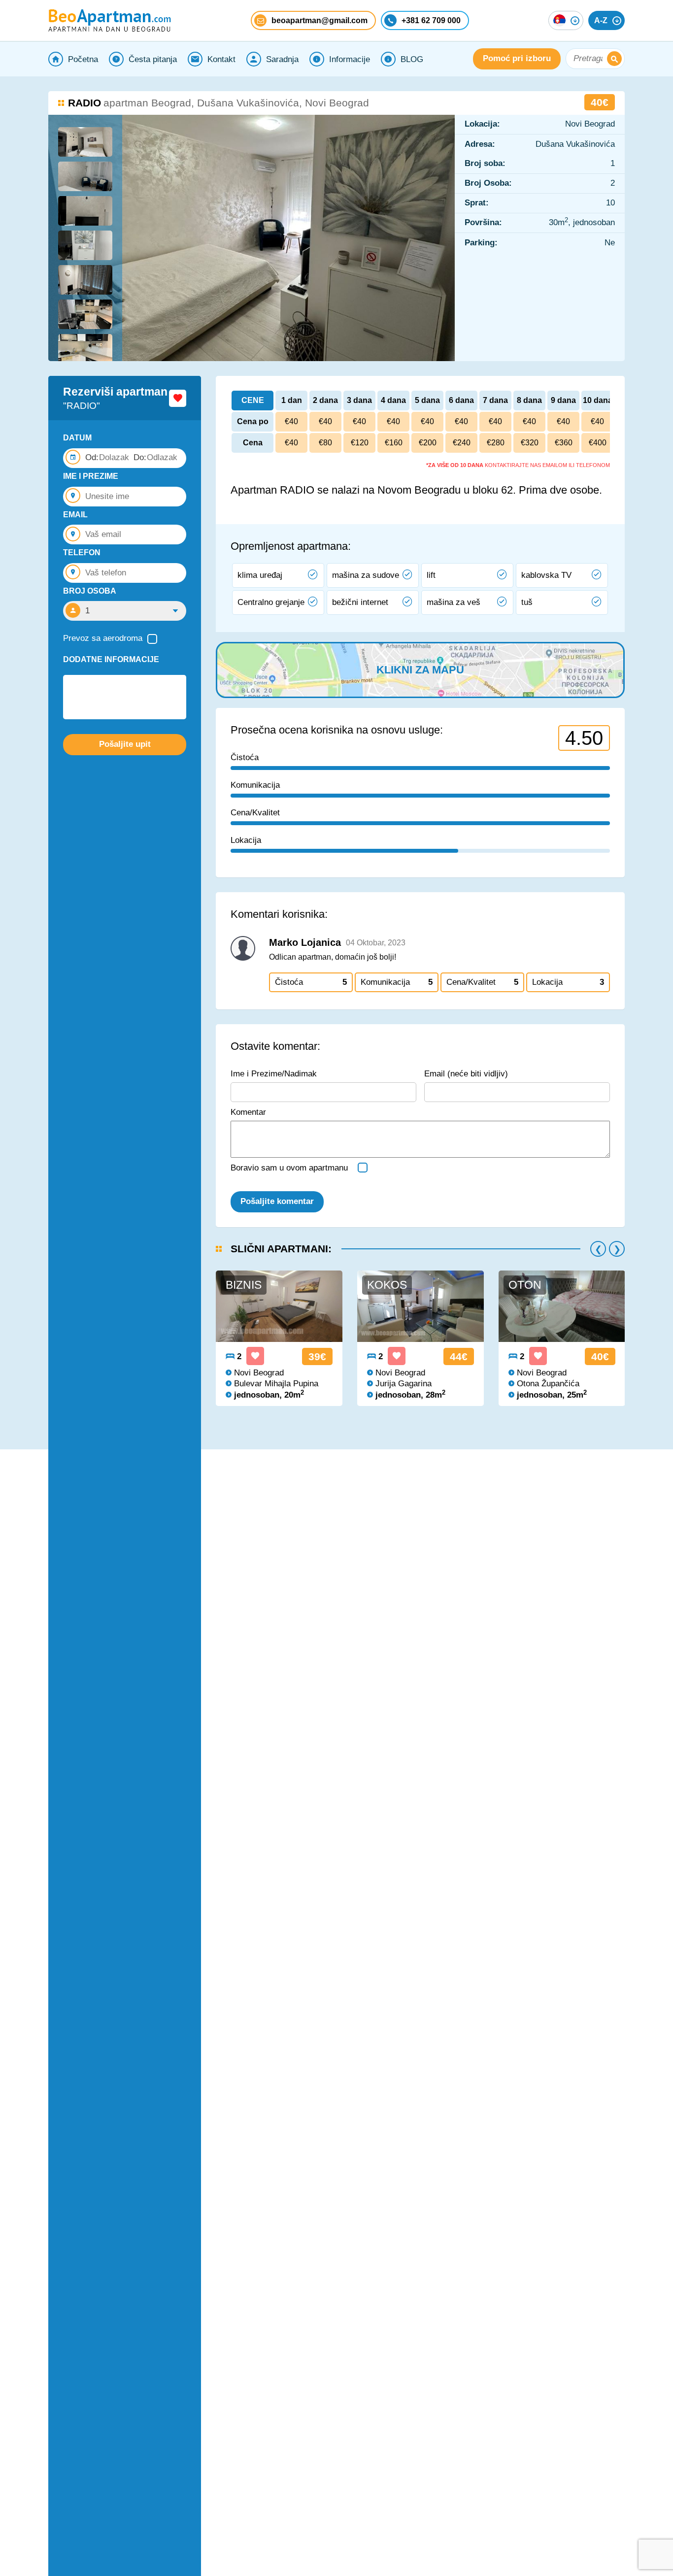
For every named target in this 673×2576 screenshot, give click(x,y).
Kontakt (221, 59)
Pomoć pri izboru (517, 59)
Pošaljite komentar (277, 1201)
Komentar (248, 1112)
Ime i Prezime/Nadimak (274, 1074)
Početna (83, 59)
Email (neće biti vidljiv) (466, 1074)
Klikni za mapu (420, 670)
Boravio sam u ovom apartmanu (289, 1168)
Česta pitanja (153, 59)
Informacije (350, 59)
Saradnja (282, 59)
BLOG (412, 59)
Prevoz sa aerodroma (103, 638)
